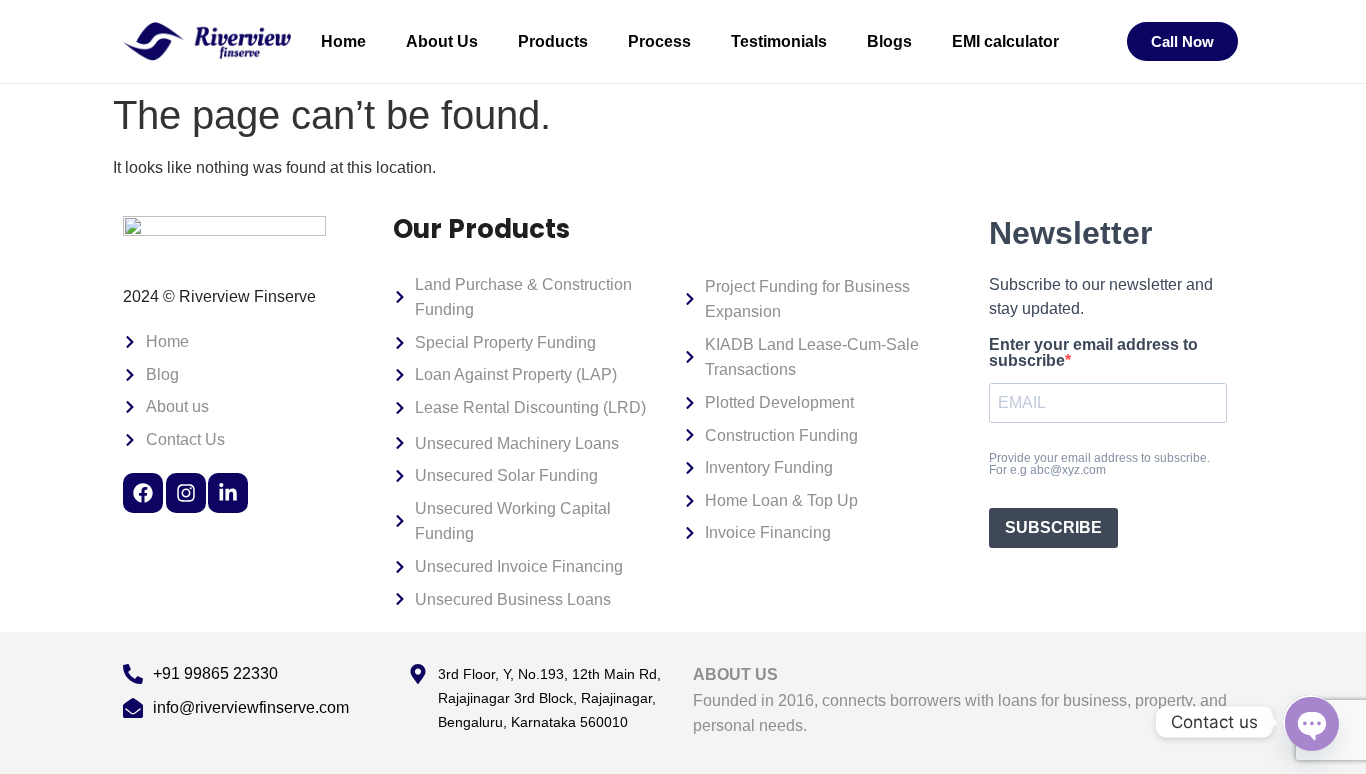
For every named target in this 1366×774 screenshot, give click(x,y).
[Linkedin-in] (228, 493)
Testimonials (779, 41)
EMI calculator (1005, 41)
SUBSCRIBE (1053, 527)
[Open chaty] (1310, 722)
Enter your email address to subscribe (1093, 353)
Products (553, 41)
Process (659, 41)
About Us (442, 41)
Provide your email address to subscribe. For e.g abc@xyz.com (1099, 464)
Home (343, 41)
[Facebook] (143, 493)
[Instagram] (186, 493)
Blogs (889, 41)
